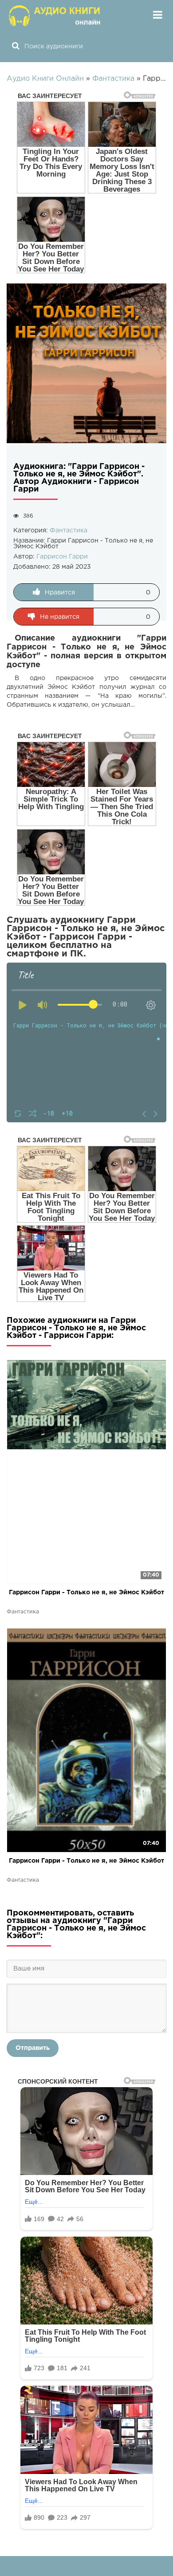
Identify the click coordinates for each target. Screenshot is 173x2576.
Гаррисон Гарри (62, 557)
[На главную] (55, 16)
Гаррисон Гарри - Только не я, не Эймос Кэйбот (86, 1593)
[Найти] (16, 47)
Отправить (33, 2048)
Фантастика (69, 531)
